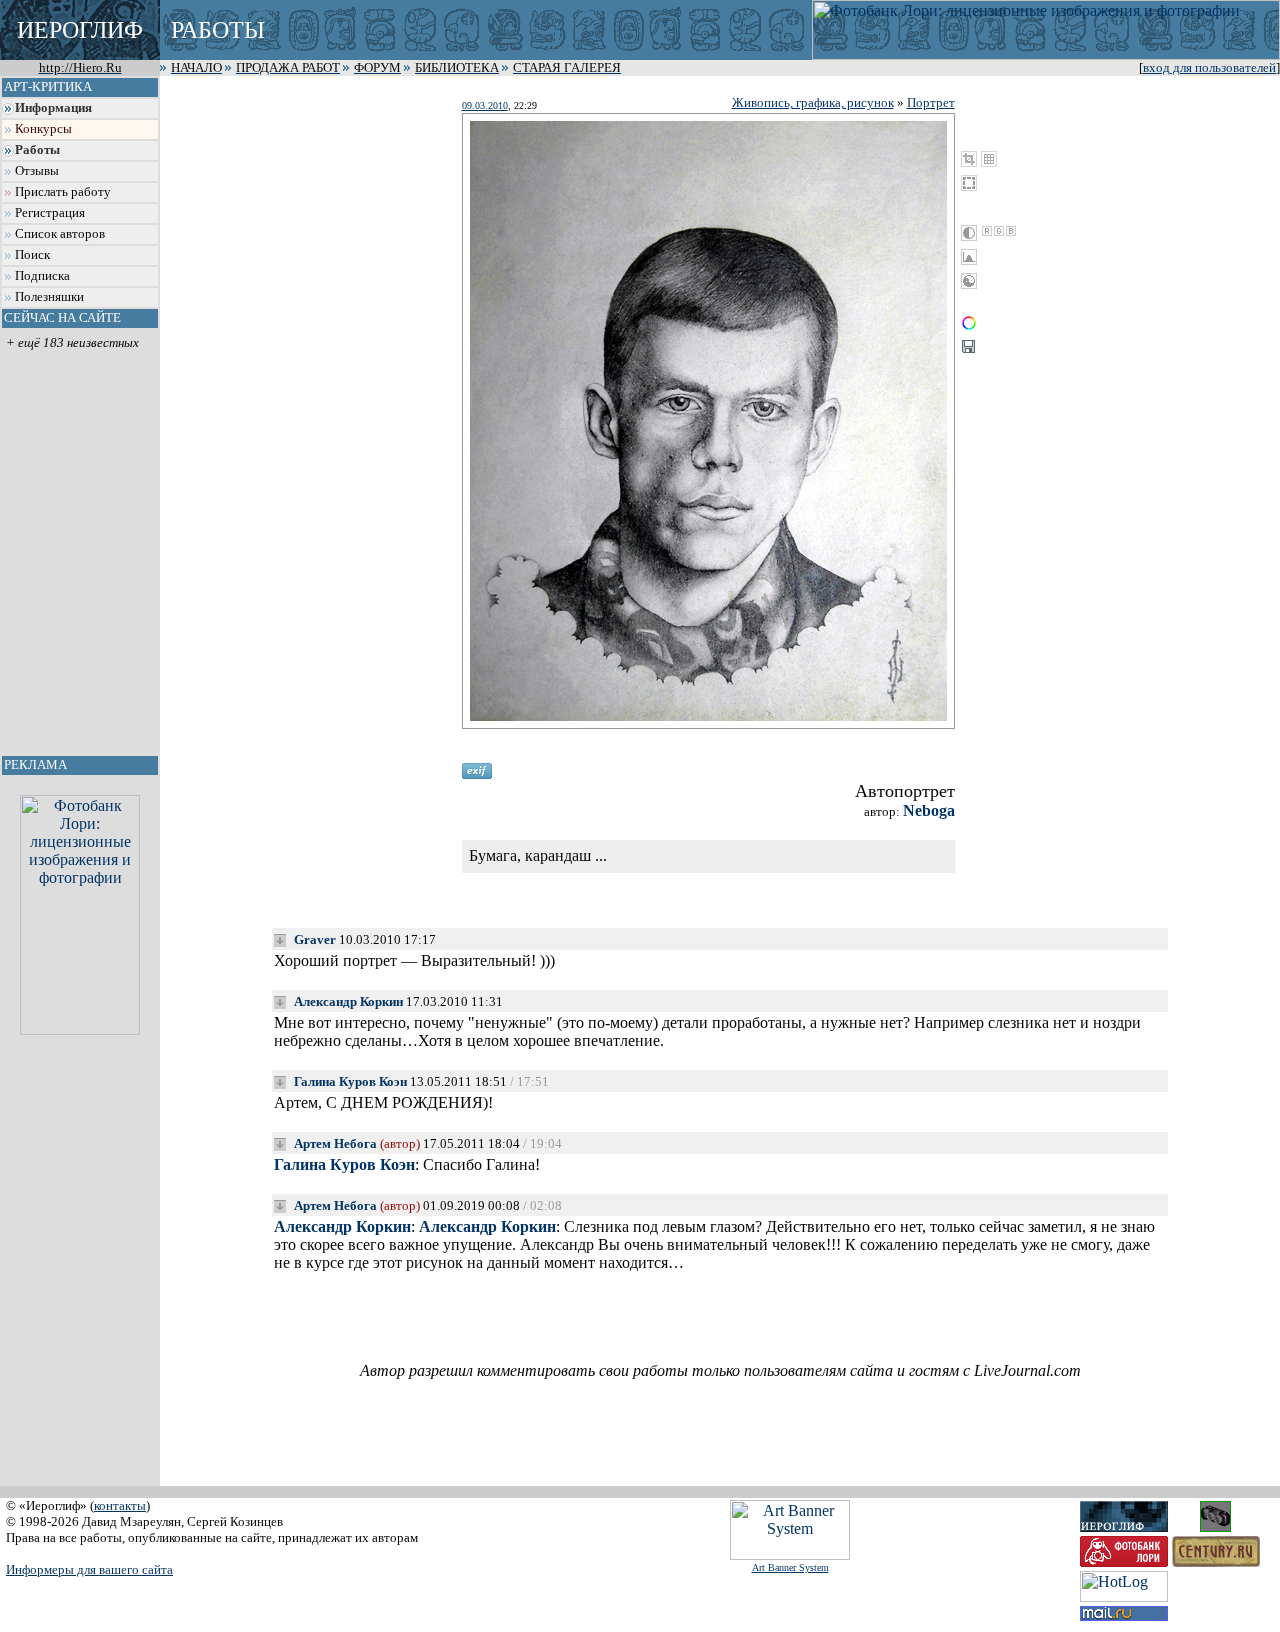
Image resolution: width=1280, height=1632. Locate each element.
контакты (120, 1505)
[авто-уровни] (969, 281)
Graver (315, 939)
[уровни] (969, 257)
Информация (53, 108)
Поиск (32, 255)
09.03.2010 (485, 105)
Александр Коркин (348, 1001)
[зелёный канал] (999, 231)
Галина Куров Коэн (350, 1081)
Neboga (929, 810)
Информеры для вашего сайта (89, 1569)
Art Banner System (790, 1567)
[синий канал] (1011, 231)
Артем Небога (335, 1143)
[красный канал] (987, 231)
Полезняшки (49, 297)
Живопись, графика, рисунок (813, 102)
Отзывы (37, 171)
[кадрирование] (969, 159)
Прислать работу (63, 192)
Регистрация (50, 213)
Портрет (931, 102)
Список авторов (60, 234)
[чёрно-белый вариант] (969, 233)
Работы (37, 150)
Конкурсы (43, 129)
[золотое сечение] (989, 159)
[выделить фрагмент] (969, 183)
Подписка (42, 276)
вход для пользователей (1209, 68)
